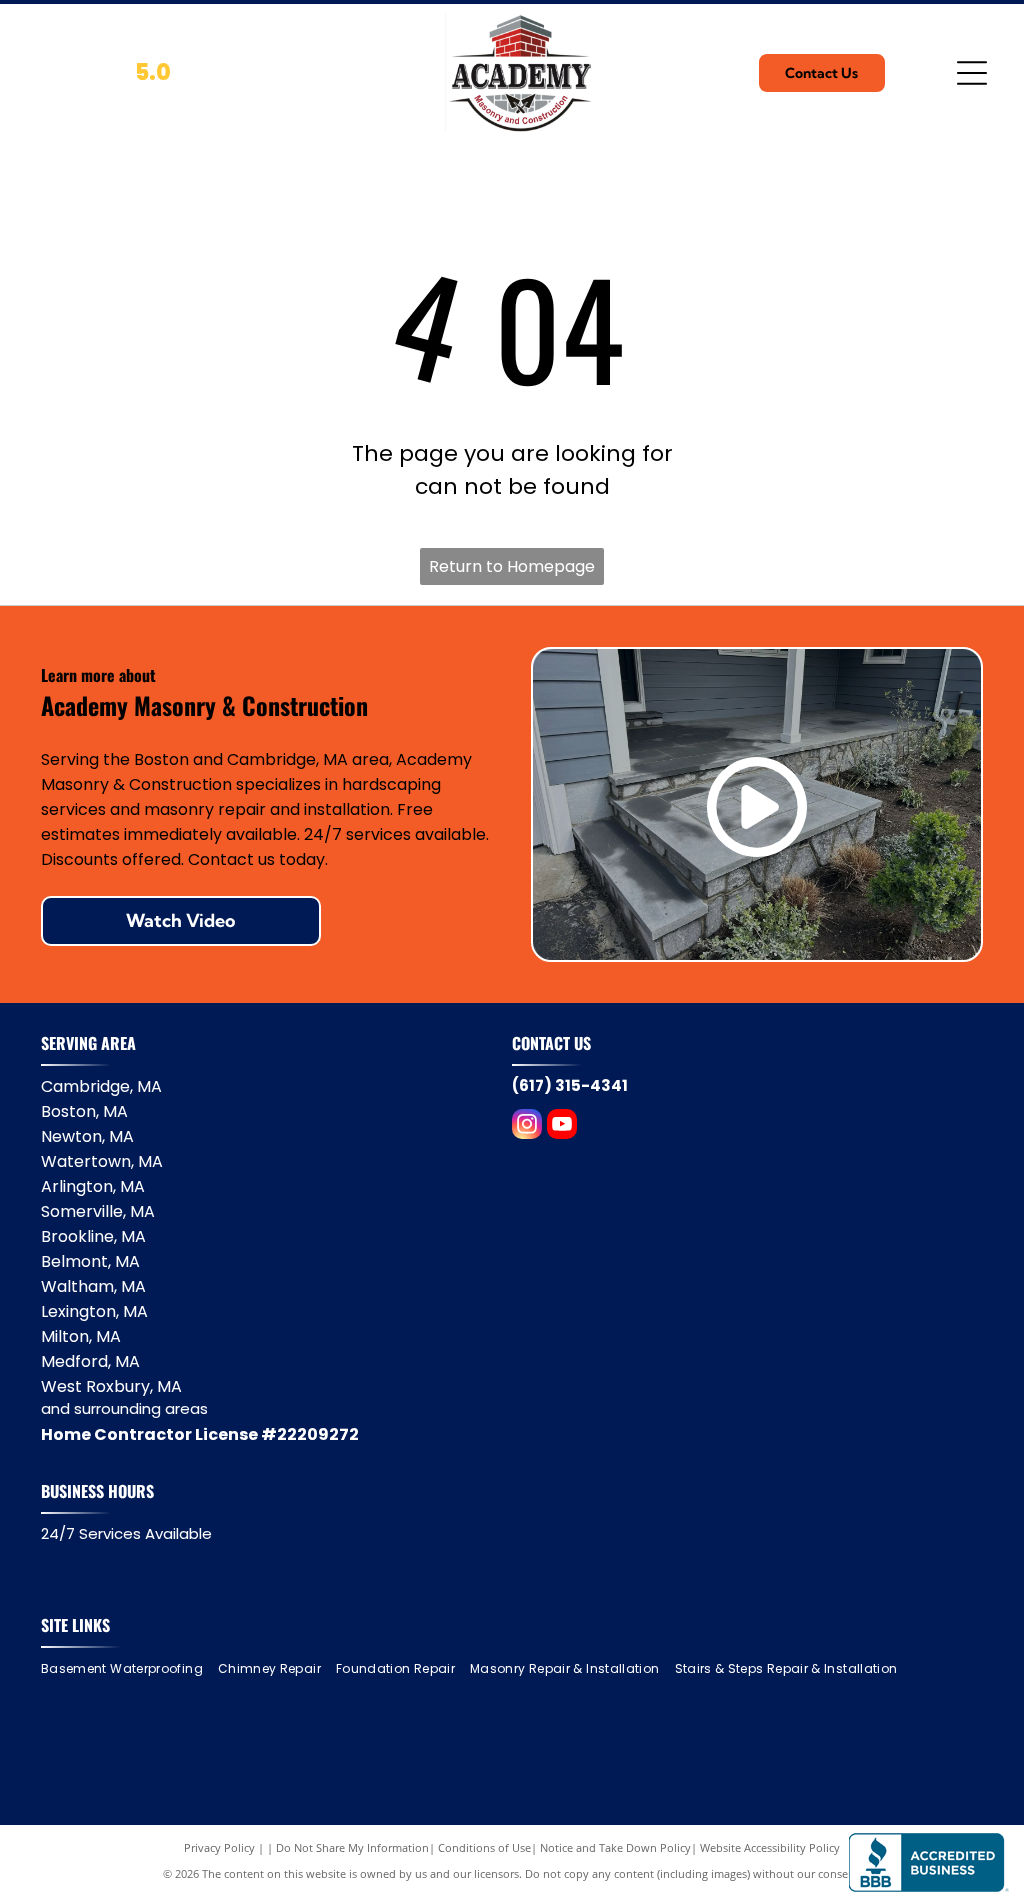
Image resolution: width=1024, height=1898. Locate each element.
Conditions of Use (484, 1847)
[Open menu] (972, 73)
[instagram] (527, 1126)
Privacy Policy (219, 1847)
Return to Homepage (512, 566)
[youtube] (562, 1126)
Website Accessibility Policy (770, 1847)
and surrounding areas (124, 1408)
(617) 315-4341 (570, 1085)
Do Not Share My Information (352, 1847)
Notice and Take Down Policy (615, 1847)
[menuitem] (129, 1669)
